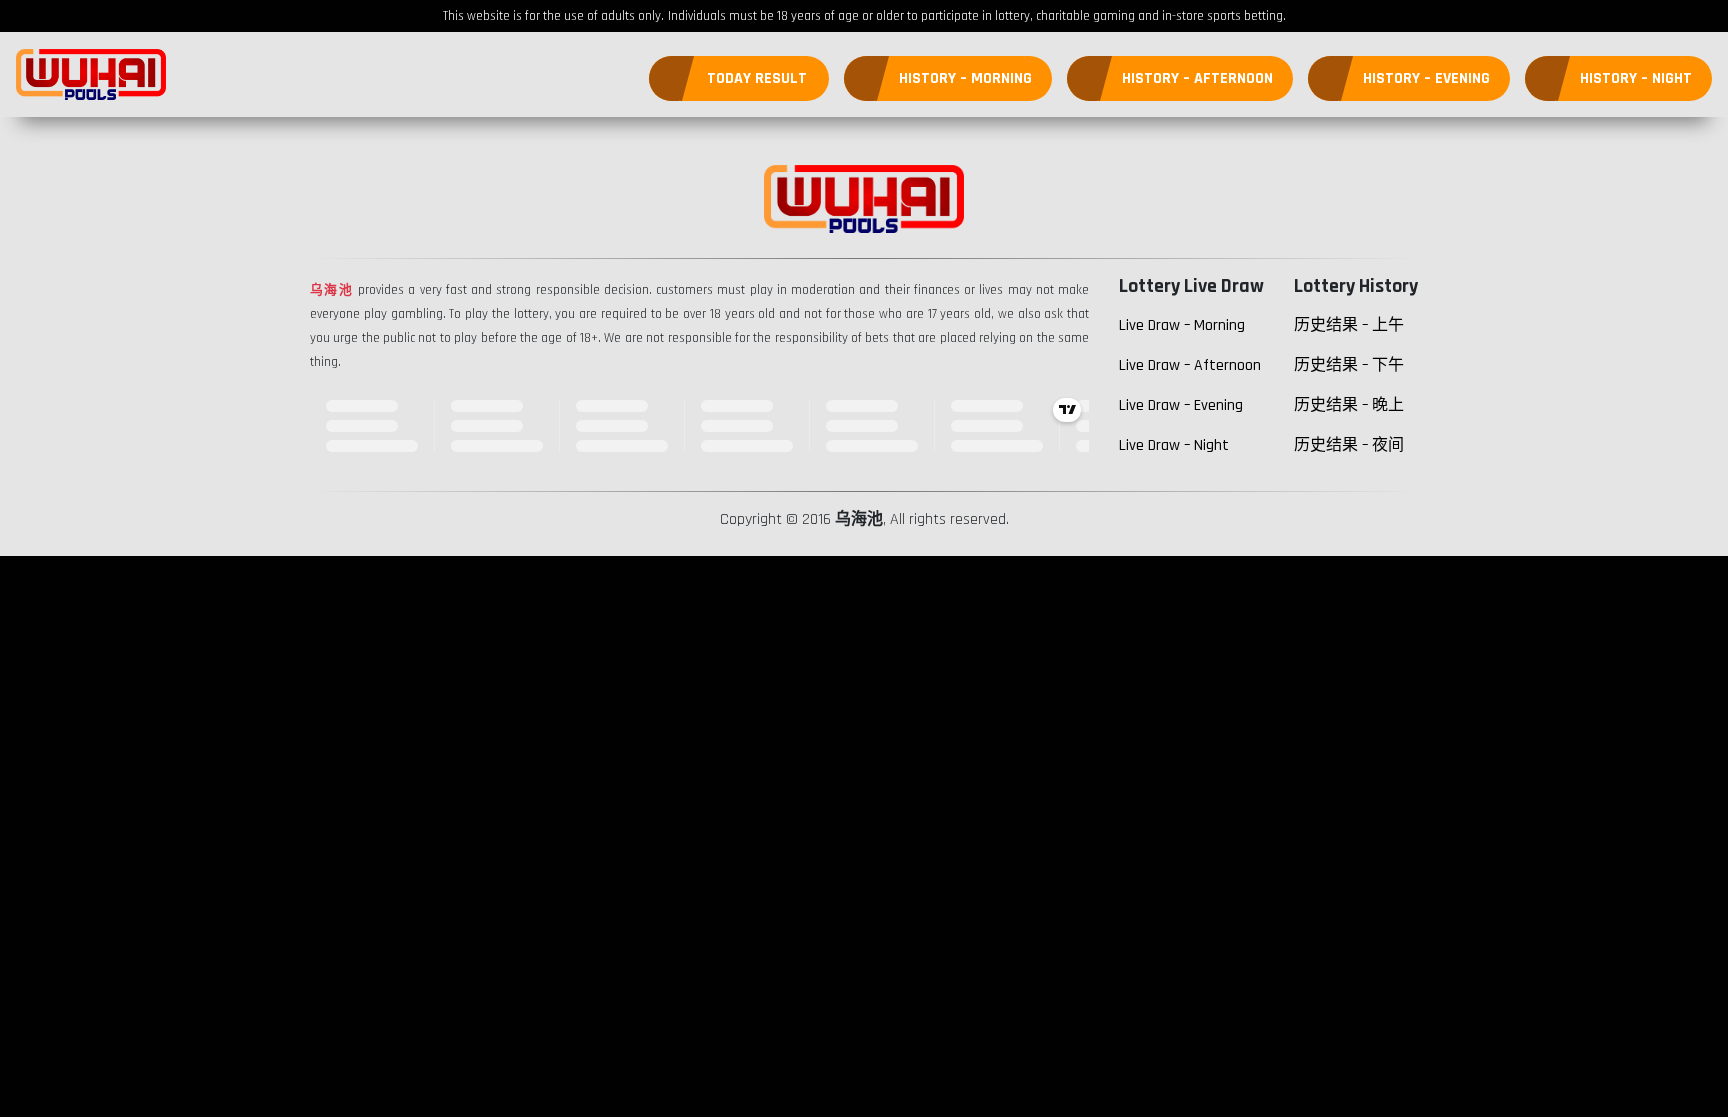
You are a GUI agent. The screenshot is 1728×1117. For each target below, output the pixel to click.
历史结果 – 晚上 (1349, 405)
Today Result (757, 78)
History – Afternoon (1197, 78)
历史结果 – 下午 (1349, 365)
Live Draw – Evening (1181, 405)
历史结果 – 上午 (1349, 325)
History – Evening (1426, 78)
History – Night (1636, 78)
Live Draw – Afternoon (1190, 365)
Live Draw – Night (1174, 445)
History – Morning (965, 78)
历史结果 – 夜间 (1349, 445)
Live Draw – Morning (1182, 325)
